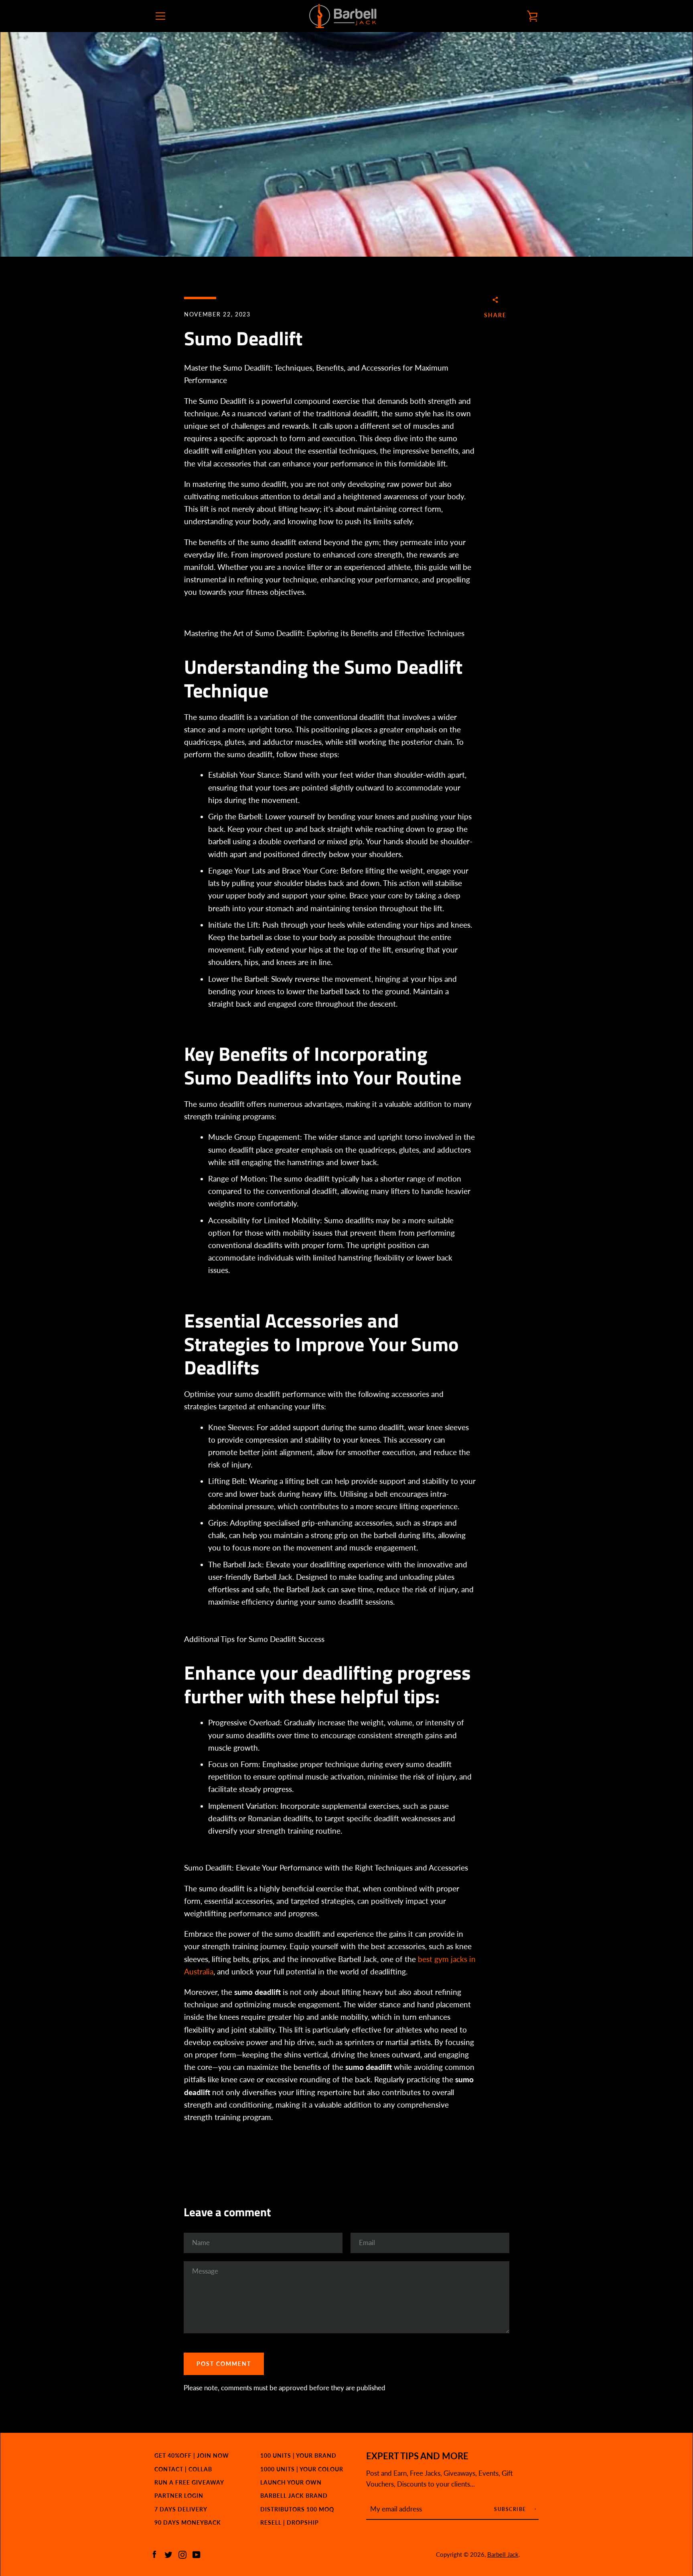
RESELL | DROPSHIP (290, 2522)
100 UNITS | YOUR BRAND (298, 2455)
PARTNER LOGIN (179, 2496)
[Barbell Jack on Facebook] (154, 2554)
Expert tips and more (417, 2456)
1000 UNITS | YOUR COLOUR (302, 2469)
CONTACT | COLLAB (183, 2469)
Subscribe (511, 2509)
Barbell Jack (503, 2554)
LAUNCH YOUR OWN (291, 2482)
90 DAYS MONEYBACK (188, 2522)
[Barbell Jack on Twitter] (168, 2554)
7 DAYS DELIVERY (181, 2509)
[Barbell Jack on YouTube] (197, 2554)
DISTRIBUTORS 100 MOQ (297, 2509)
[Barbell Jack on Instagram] (182, 2554)
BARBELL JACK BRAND (294, 2496)
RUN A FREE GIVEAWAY (189, 2482)
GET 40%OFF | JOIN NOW (192, 2455)
